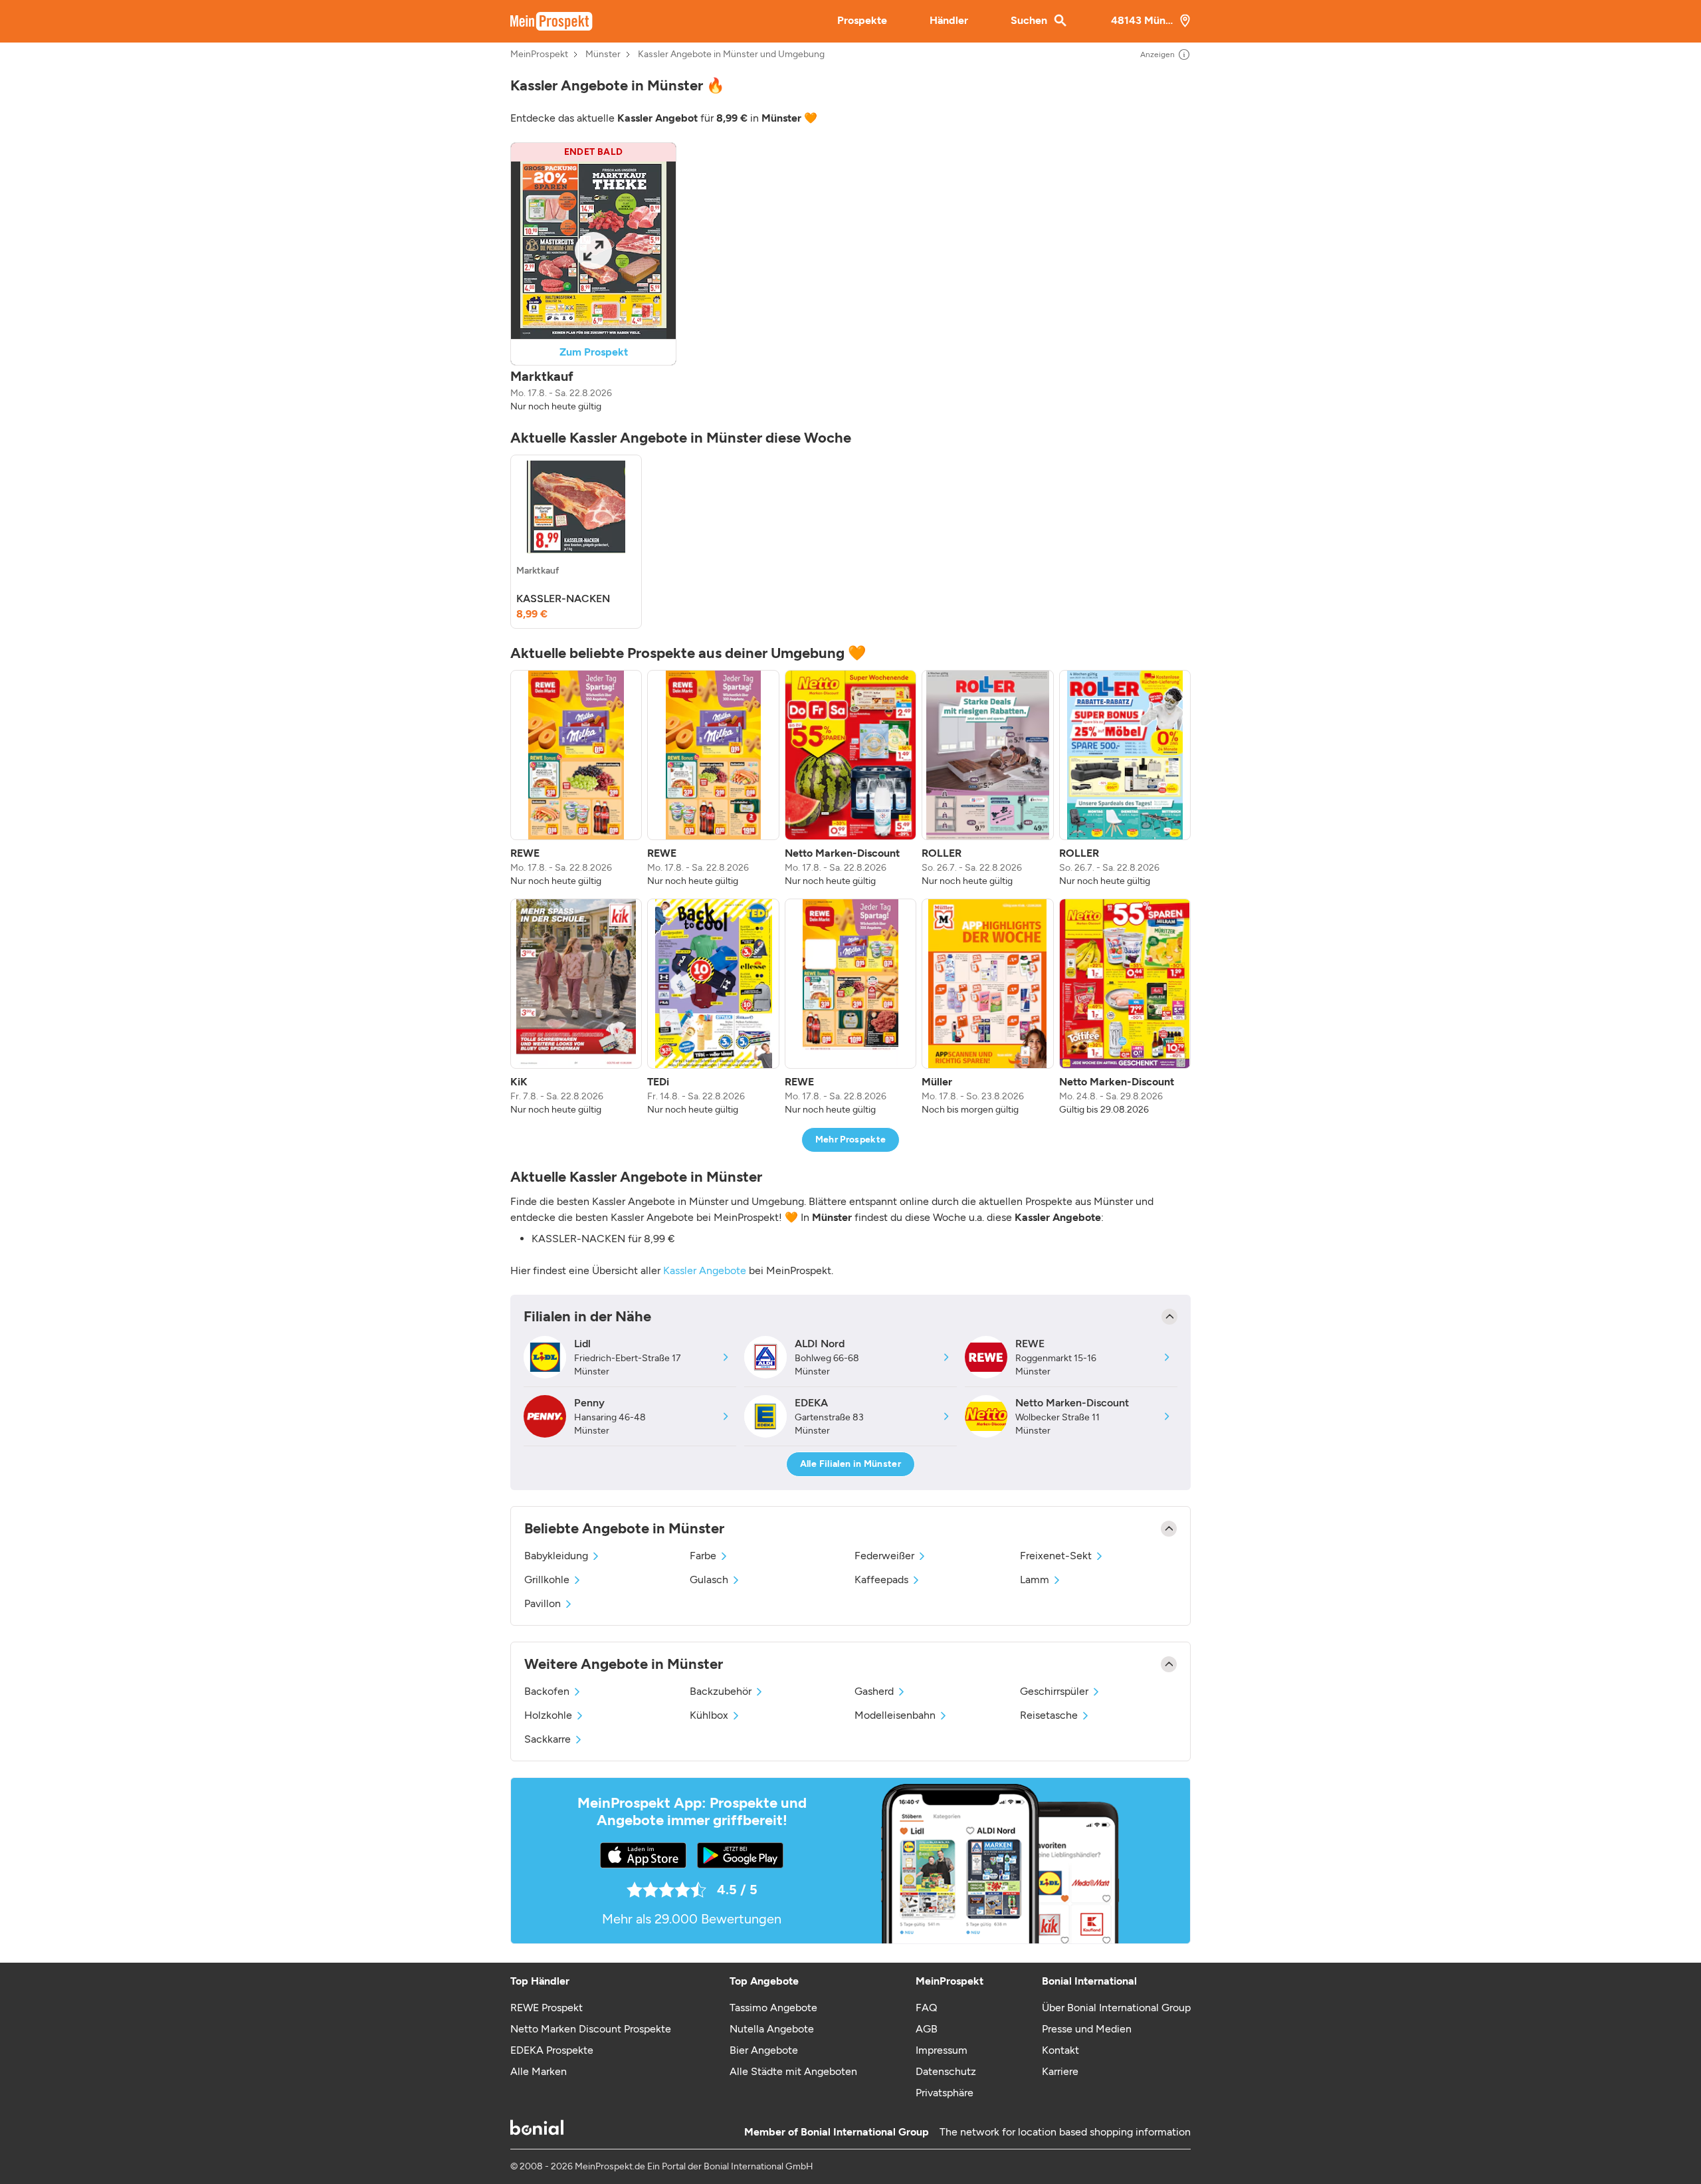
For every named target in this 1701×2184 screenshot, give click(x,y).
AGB (927, 2029)
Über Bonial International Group (1116, 2008)
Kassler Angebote (705, 1270)
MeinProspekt (539, 55)
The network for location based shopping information (1065, 2132)
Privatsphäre (945, 2093)
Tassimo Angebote (773, 2008)
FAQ (926, 2008)
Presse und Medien (1087, 2029)
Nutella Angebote (772, 2029)
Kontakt (1060, 2050)
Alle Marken (539, 2071)
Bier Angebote (764, 2050)
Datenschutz (946, 2071)
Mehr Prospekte (851, 1140)
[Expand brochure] (593, 250)
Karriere (1060, 2071)
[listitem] (576, 542)
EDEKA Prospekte (552, 2050)
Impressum (942, 2050)
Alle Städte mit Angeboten (793, 2071)
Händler (949, 20)
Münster (603, 55)
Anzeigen (1157, 55)
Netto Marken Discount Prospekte (591, 2029)
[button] (593, 278)
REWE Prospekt (547, 2008)
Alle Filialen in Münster (850, 1464)
